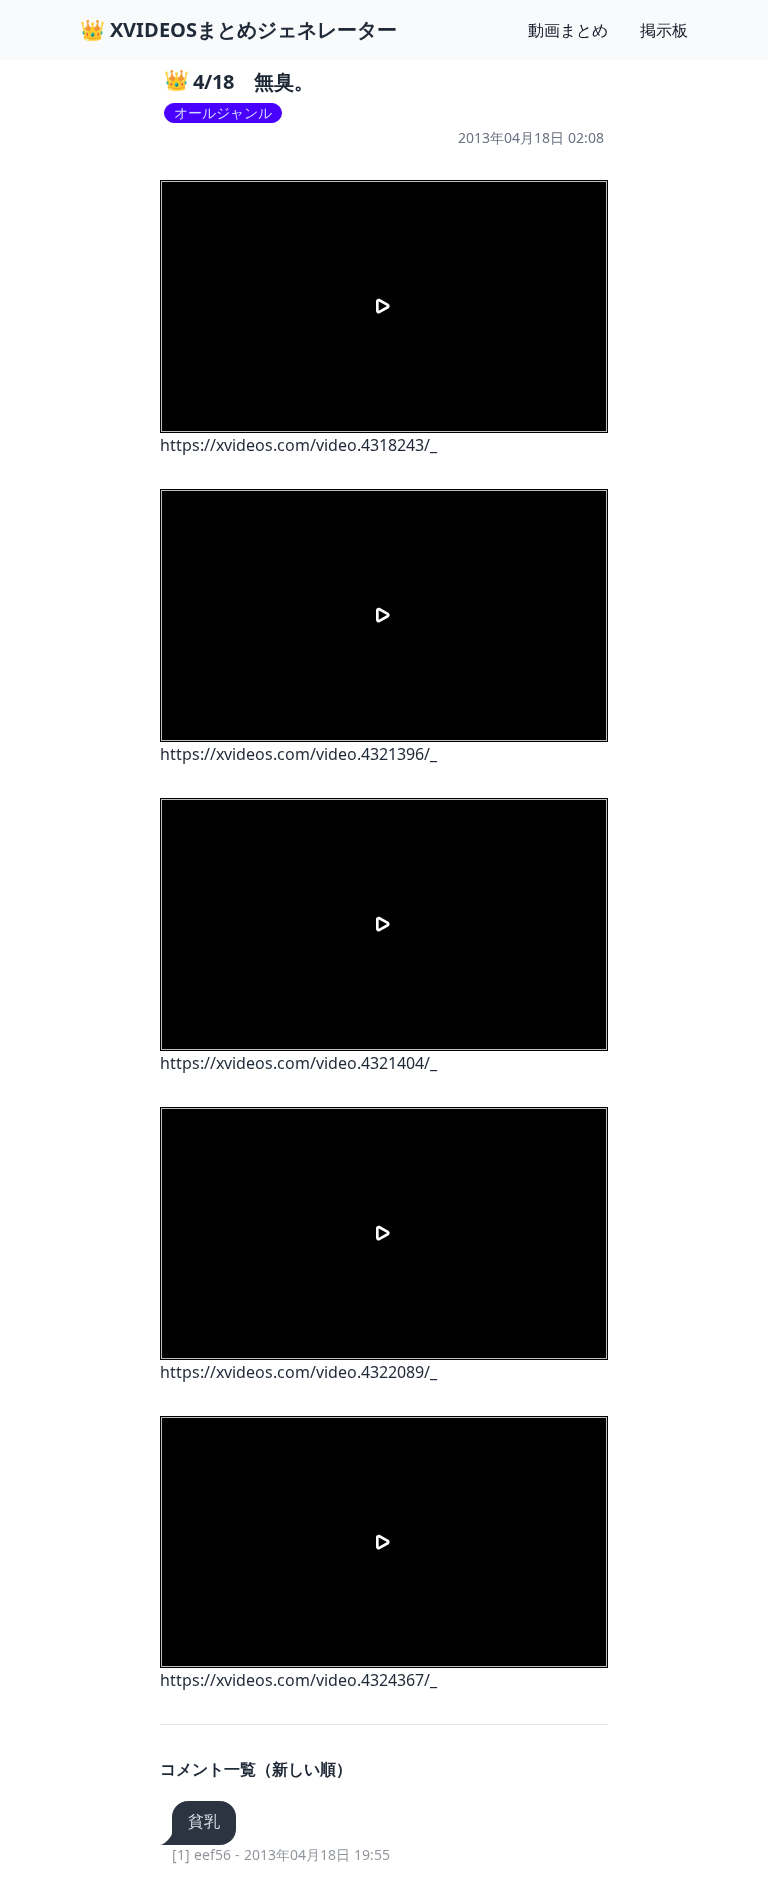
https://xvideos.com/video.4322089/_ (298, 1372)
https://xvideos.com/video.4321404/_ (298, 1063)
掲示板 (664, 30)
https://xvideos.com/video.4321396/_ (298, 754)
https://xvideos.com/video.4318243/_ (298, 445)
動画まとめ (568, 30)
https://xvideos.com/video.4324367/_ (298, 1680)
